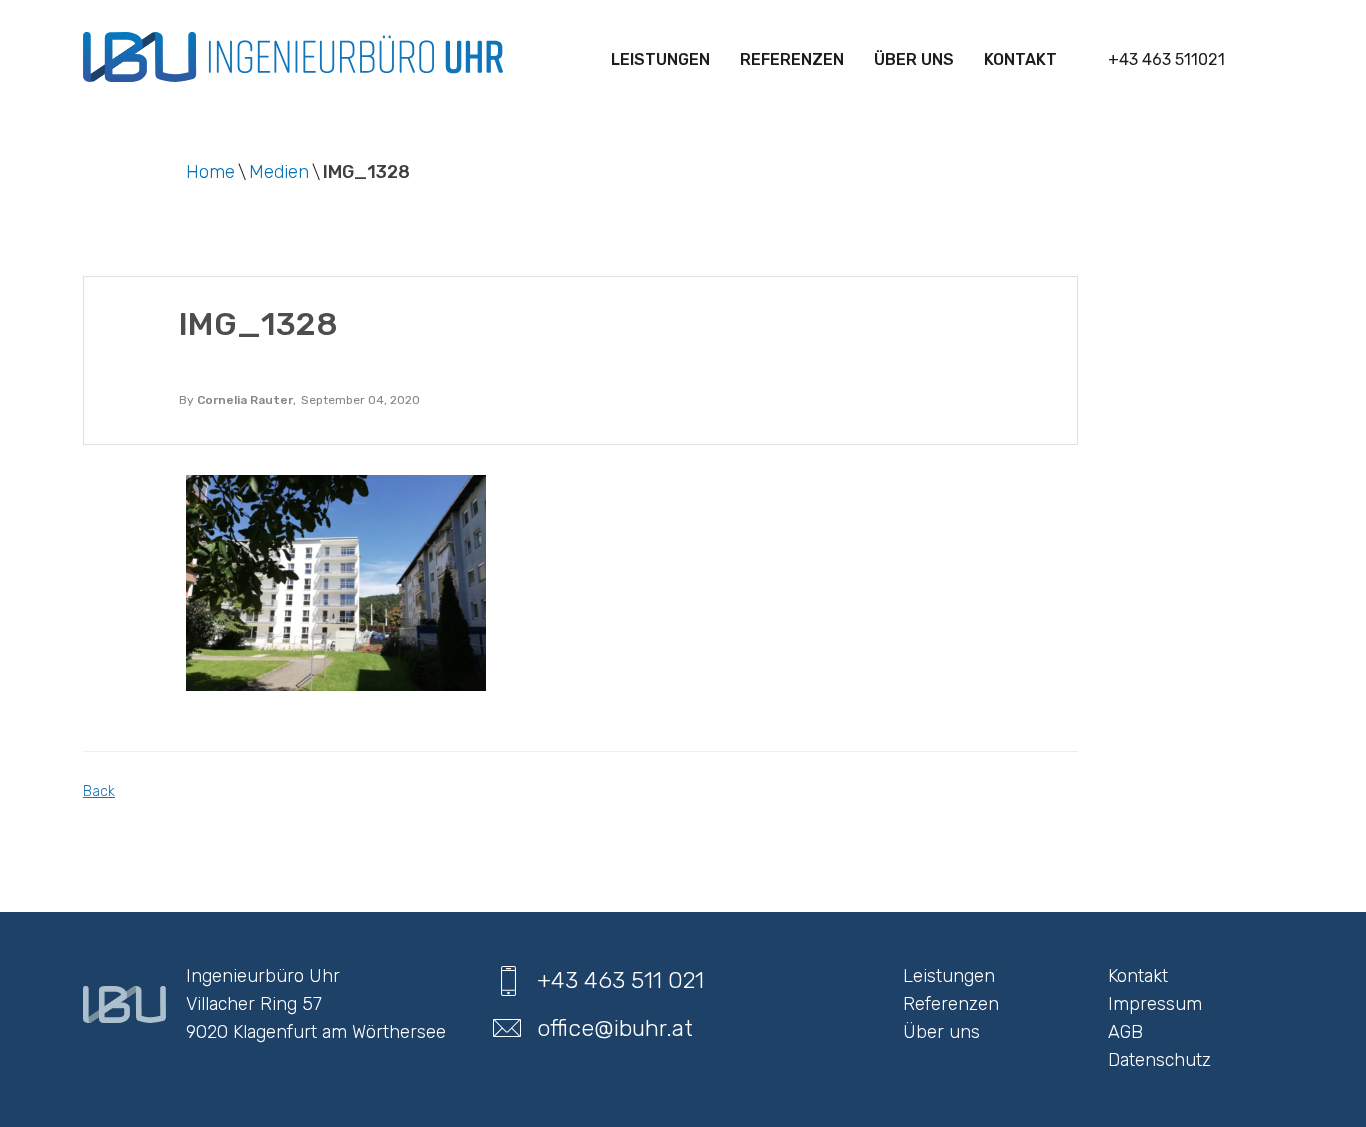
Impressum (1155, 1004)
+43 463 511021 (1166, 59)
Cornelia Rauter (245, 400)
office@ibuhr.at (615, 1028)
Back (99, 791)
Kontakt (1020, 59)
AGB (1125, 1032)
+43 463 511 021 (620, 980)
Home (210, 172)
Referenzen (951, 1004)
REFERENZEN (792, 59)
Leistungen (660, 59)
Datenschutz (1159, 1060)
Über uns (941, 1032)
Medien (279, 172)
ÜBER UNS (914, 59)
